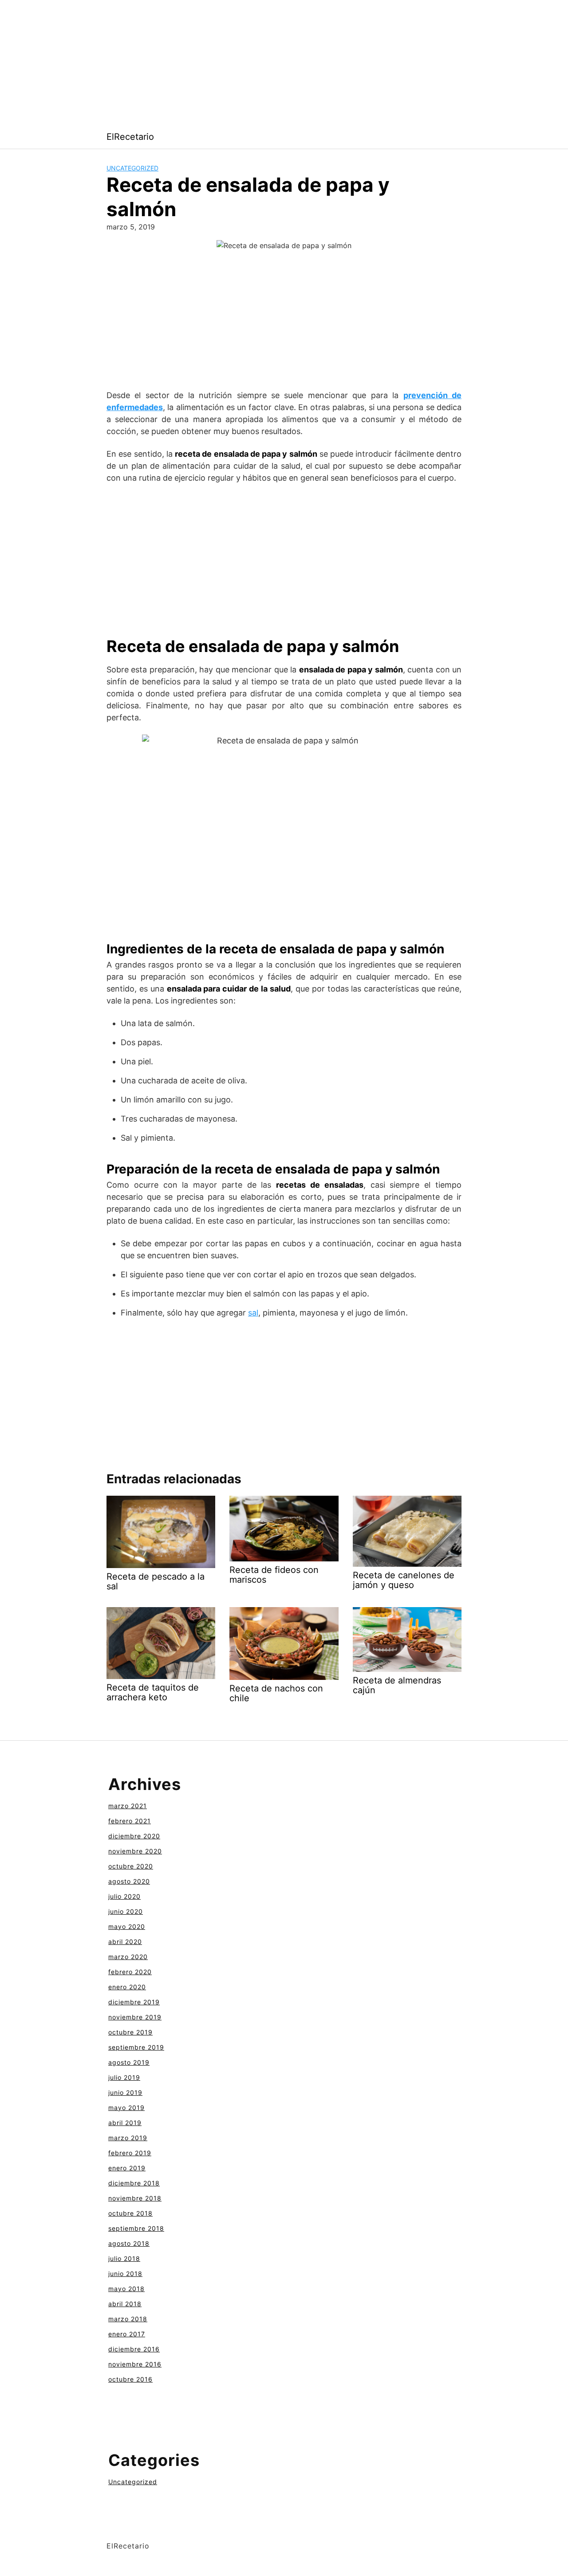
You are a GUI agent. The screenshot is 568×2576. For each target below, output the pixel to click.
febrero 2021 (130, 1821)
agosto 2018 (129, 2243)
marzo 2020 (128, 1957)
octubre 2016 (130, 2379)
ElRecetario (130, 137)
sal (253, 1313)
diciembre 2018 (134, 2183)
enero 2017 (127, 2334)
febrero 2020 (130, 1972)
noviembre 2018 (135, 2198)
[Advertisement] (266, 62)
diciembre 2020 (134, 1836)
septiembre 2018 (136, 2228)
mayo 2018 (126, 2289)
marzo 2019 (128, 2138)
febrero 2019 (130, 2153)
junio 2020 (126, 1911)
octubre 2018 (130, 2213)
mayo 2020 (127, 1926)
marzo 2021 (128, 1806)
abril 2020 (125, 1942)
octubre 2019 (130, 2032)
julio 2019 (124, 2077)
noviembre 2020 (135, 1851)
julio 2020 (124, 1896)
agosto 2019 (129, 2062)
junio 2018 (125, 2274)
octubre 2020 (131, 1866)
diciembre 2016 (134, 2349)
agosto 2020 (129, 1881)
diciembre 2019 (134, 2002)
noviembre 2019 (135, 2017)
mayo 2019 (126, 2108)
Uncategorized (132, 168)
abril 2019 (125, 2123)
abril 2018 (125, 2304)
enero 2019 (127, 2168)
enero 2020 (127, 1987)
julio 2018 (124, 2258)
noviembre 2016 (135, 2364)
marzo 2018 (128, 2319)
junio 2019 (125, 2092)
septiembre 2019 (136, 2047)
